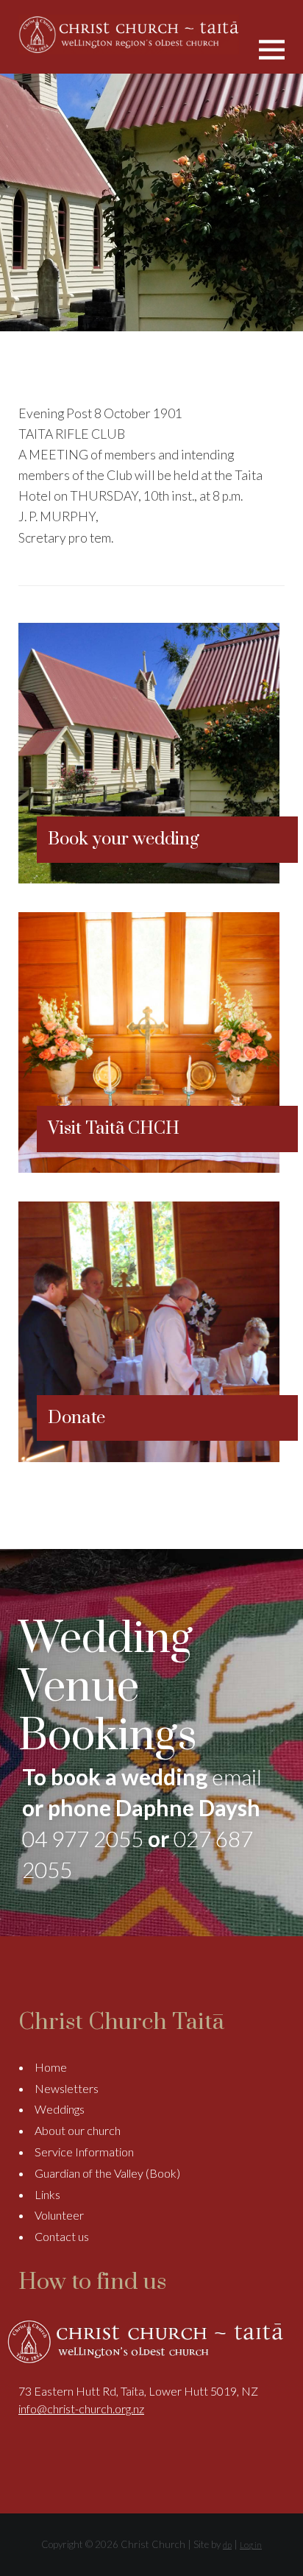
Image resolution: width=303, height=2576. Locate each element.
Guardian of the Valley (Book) (107, 2173)
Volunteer (59, 2215)
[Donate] (149, 1457)
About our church (78, 2130)
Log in (251, 2545)
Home (51, 2067)
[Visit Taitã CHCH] (149, 1168)
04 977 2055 (83, 1838)
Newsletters (67, 2088)
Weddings (60, 2109)
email (237, 1776)
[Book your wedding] (149, 879)
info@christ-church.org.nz (81, 2409)
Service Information (84, 2152)
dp (227, 2545)
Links (47, 2194)
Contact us (62, 2236)
